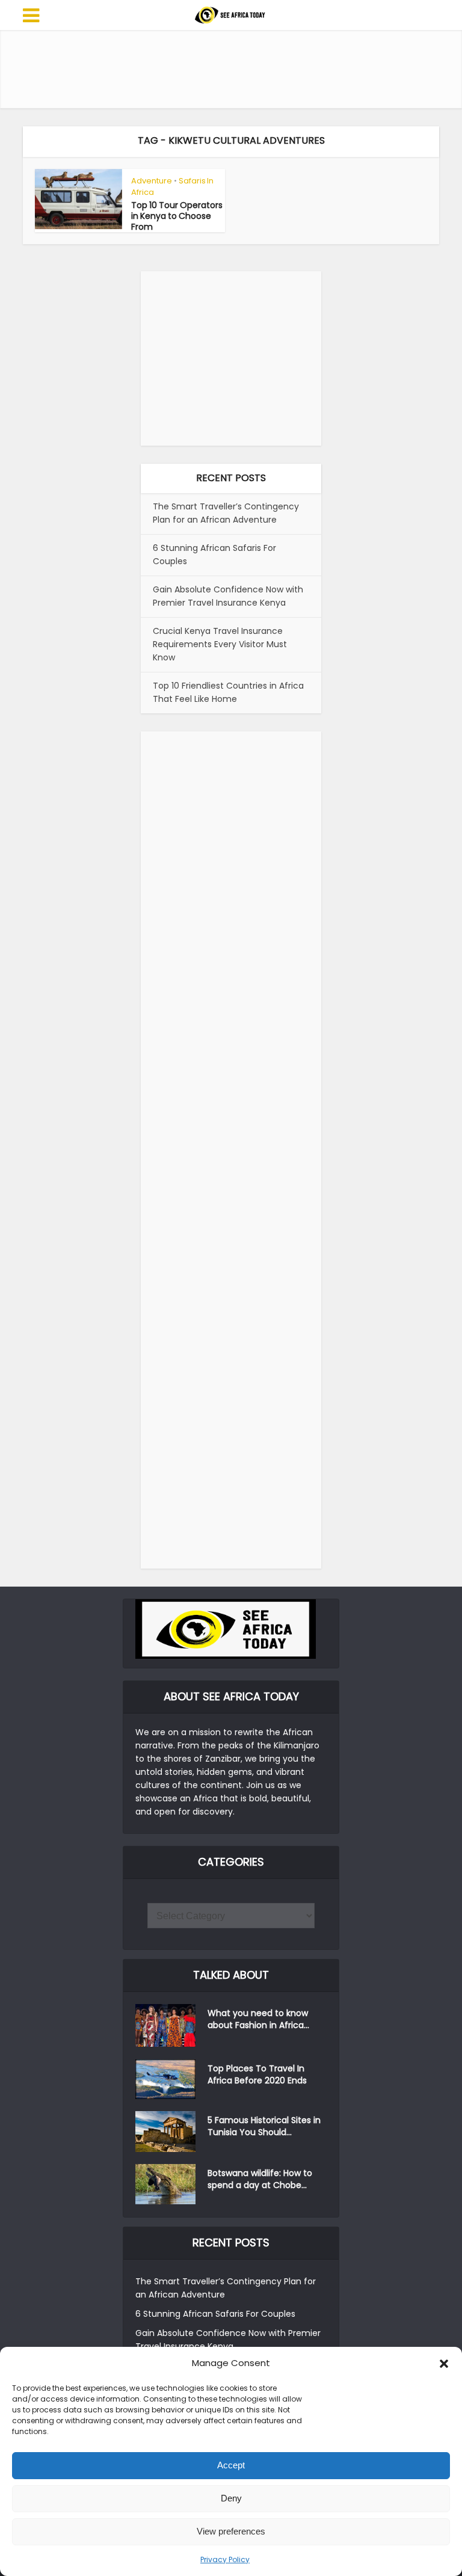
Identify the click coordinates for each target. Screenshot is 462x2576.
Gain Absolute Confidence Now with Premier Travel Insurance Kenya (228, 596)
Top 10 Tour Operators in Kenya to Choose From (177, 216)
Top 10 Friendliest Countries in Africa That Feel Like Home (228, 692)
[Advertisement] (242, 69)
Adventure (152, 181)
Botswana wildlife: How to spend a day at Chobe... (260, 2179)
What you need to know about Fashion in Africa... (258, 2019)
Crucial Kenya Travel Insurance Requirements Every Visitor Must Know (220, 644)
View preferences (231, 2531)
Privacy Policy (225, 2559)
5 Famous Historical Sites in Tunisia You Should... (264, 2126)
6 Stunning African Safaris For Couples (215, 2314)
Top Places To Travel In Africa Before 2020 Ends (257, 2074)
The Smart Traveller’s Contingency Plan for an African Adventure (226, 513)
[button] (444, 2364)
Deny (231, 2498)
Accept (231, 2465)
